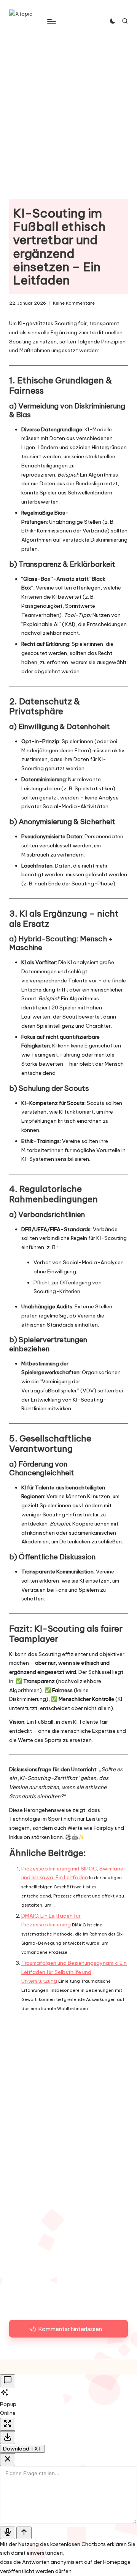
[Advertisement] (68, 114)
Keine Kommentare (74, 303)
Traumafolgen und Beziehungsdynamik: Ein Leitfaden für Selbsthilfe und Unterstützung (74, 1972)
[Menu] (51, 21)
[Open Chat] (8, 2381)
